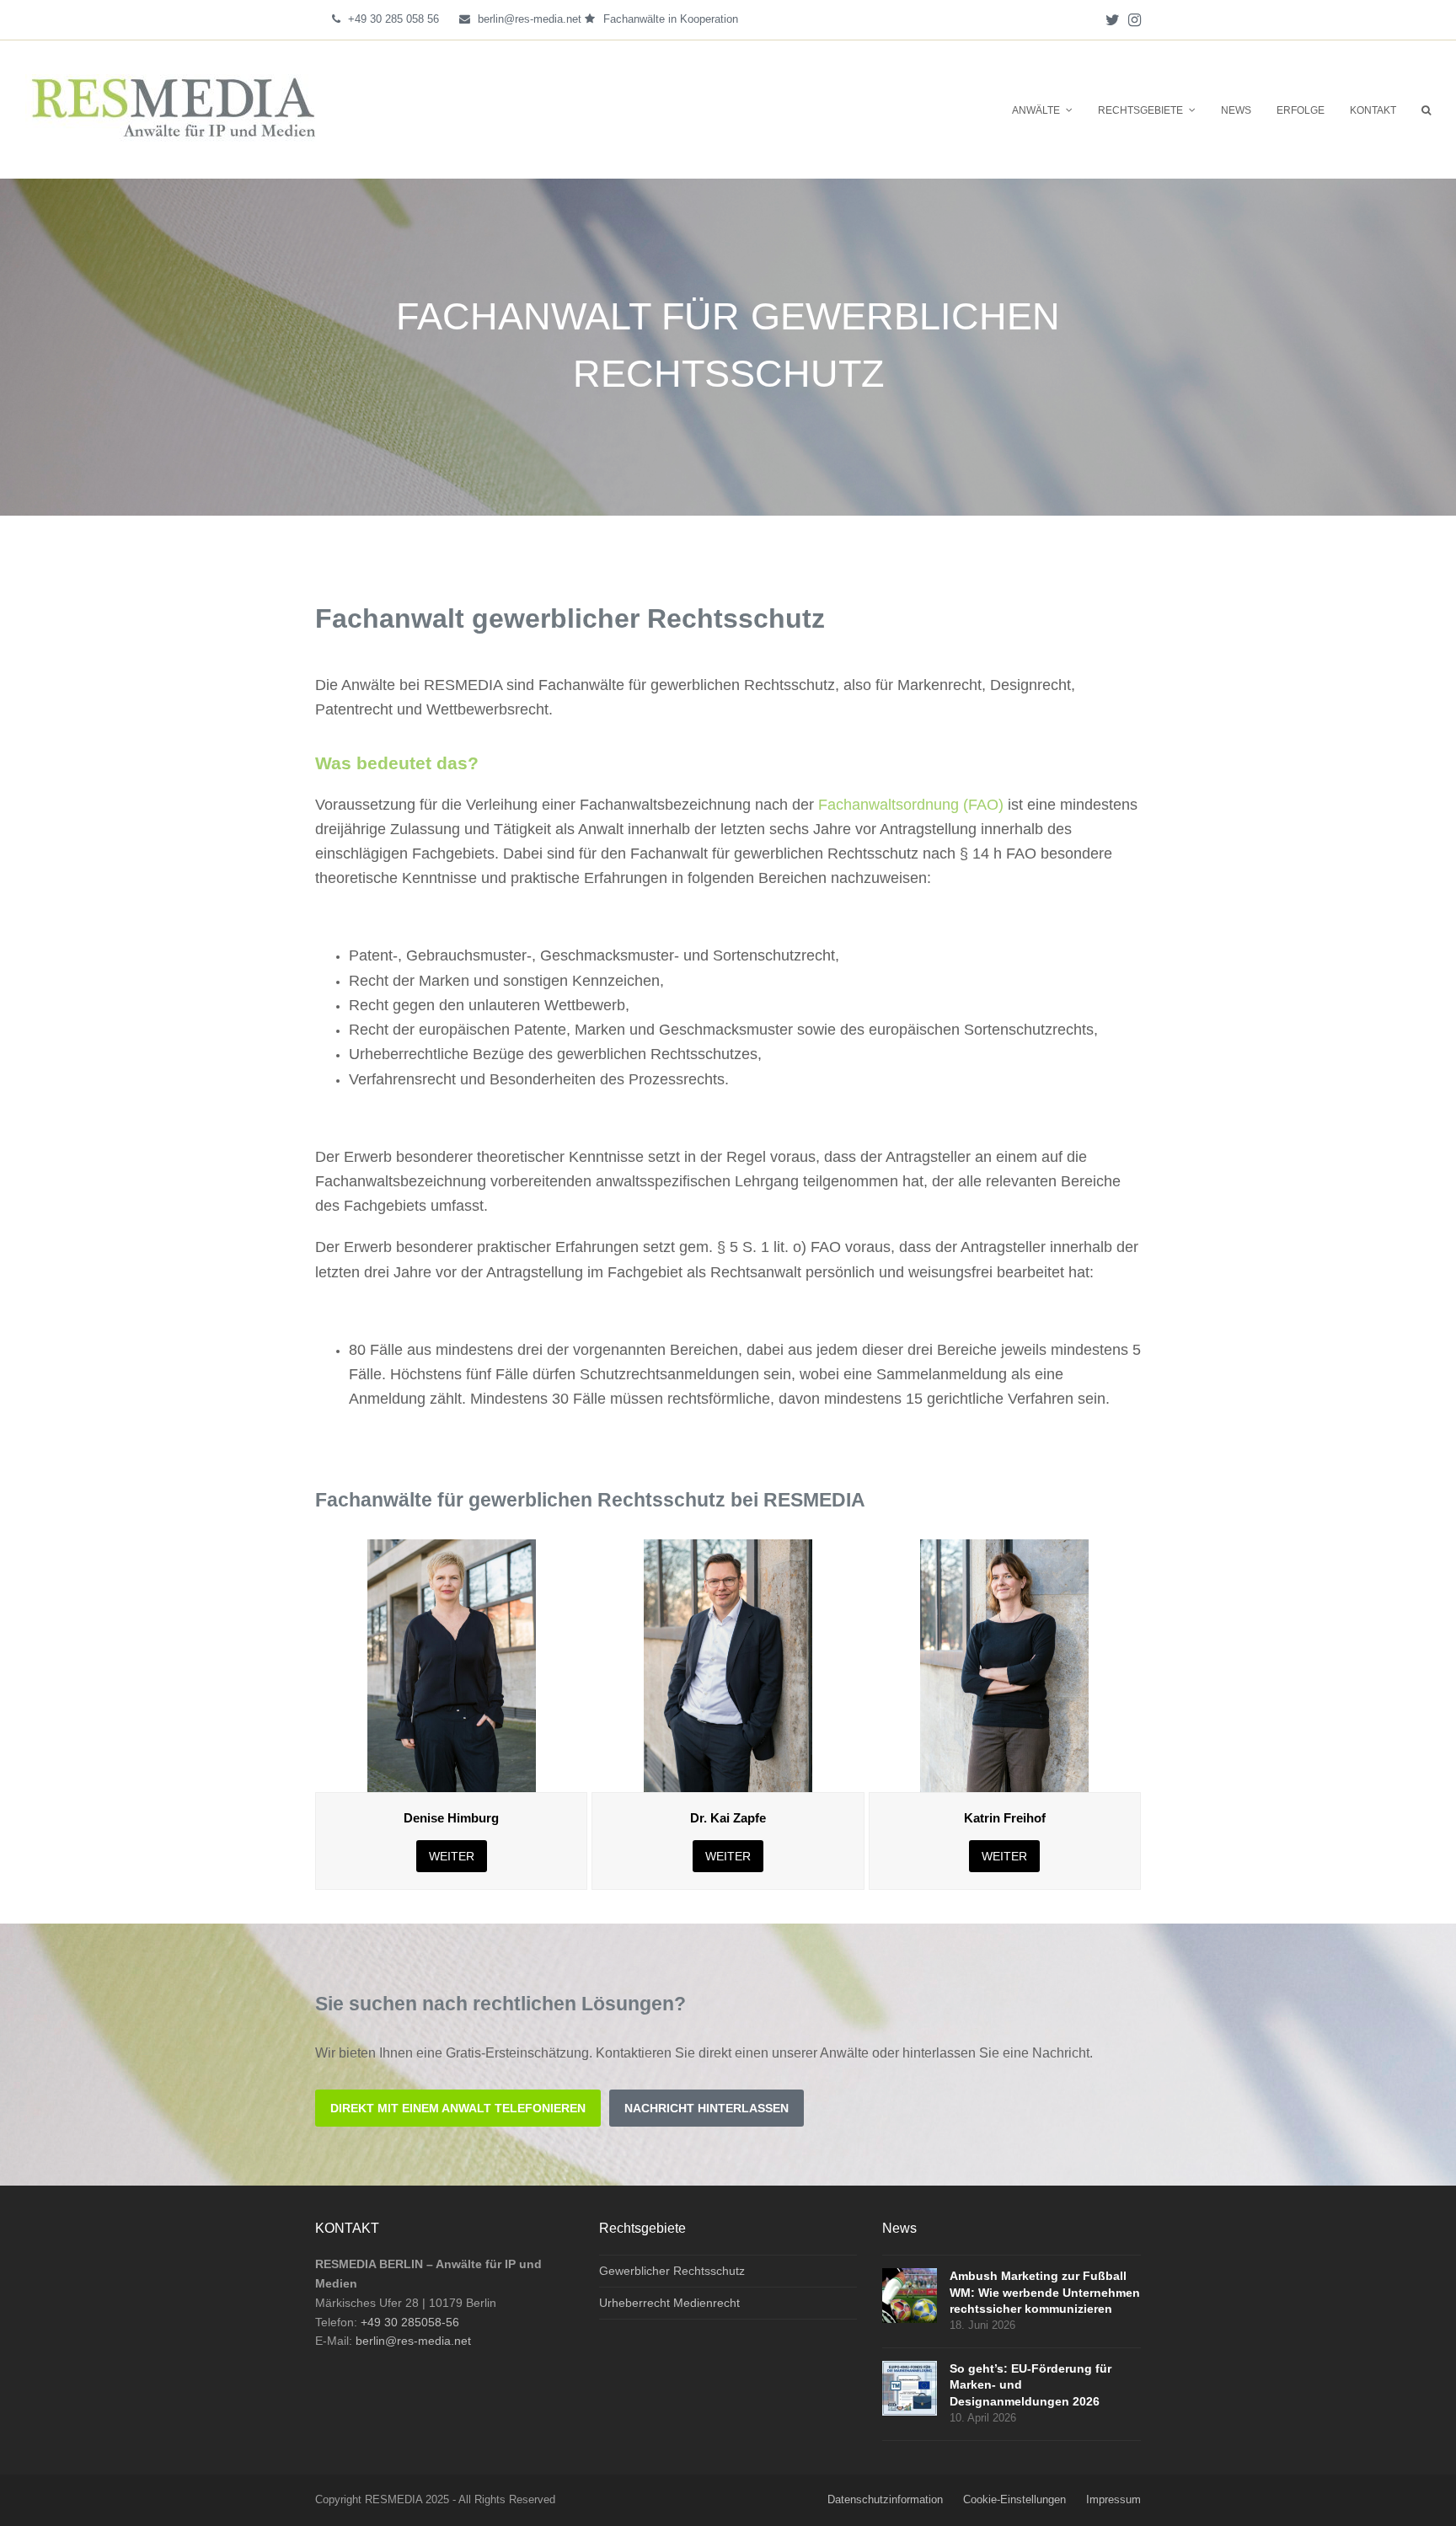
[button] (1426, 110)
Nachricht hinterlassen (707, 2108)
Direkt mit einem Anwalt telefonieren (458, 2108)
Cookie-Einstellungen (1014, 2499)
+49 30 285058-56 (410, 2322)
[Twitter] (1113, 20)
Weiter (452, 1856)
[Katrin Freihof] (1004, 1665)
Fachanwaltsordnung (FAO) (911, 805)
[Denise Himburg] (452, 1665)
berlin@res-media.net (530, 19)
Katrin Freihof (1005, 1818)
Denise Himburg (451, 1818)
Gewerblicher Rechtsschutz (672, 2271)
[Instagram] (1135, 20)
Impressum (1113, 2499)
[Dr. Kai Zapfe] (728, 1665)
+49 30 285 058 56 (393, 19)
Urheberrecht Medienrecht (669, 2303)
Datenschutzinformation (885, 2499)
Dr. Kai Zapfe (728, 1818)
